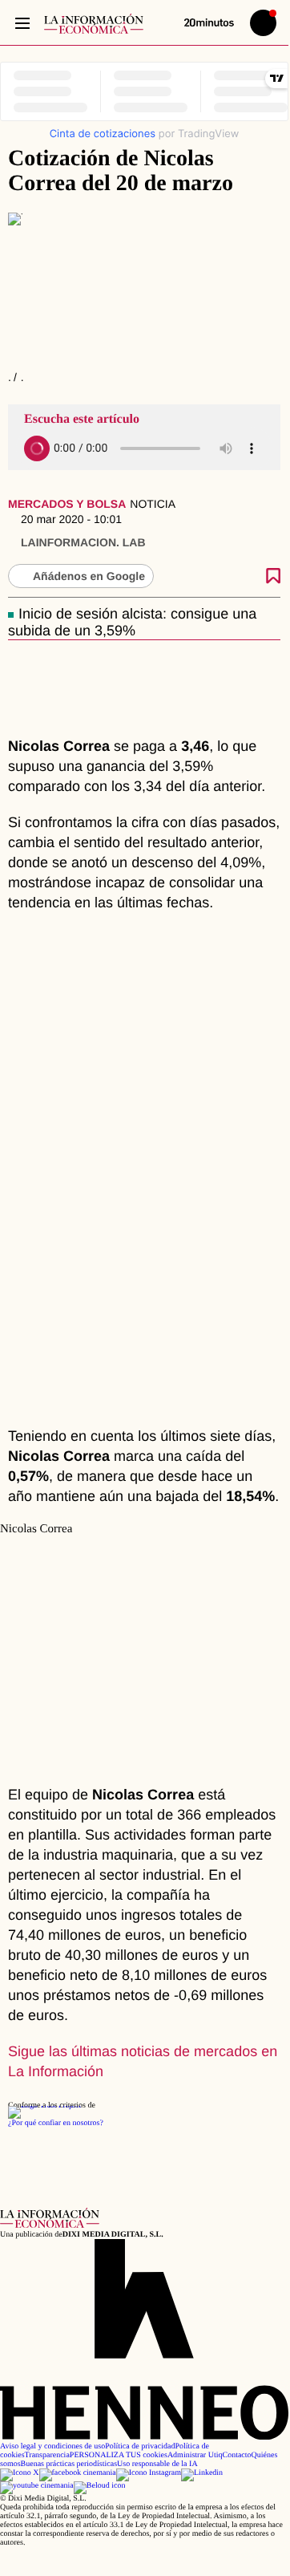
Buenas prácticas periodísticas (69, 2464)
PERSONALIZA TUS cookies (119, 2455)
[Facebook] (78, 2473)
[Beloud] (100, 2486)
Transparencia (47, 2455)
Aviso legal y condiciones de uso (52, 2446)
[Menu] (22, 23)
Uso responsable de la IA (157, 2464)
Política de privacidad (140, 2446)
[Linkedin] (202, 2473)
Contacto (236, 2455)
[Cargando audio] (37, 448)
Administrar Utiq (195, 2455)
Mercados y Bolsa (67, 504)
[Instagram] (149, 2473)
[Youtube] (37, 2486)
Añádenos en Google (89, 576)
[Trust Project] (44, 2105)
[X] (20, 2473)
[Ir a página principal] (94, 24)
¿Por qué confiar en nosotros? (56, 2123)
